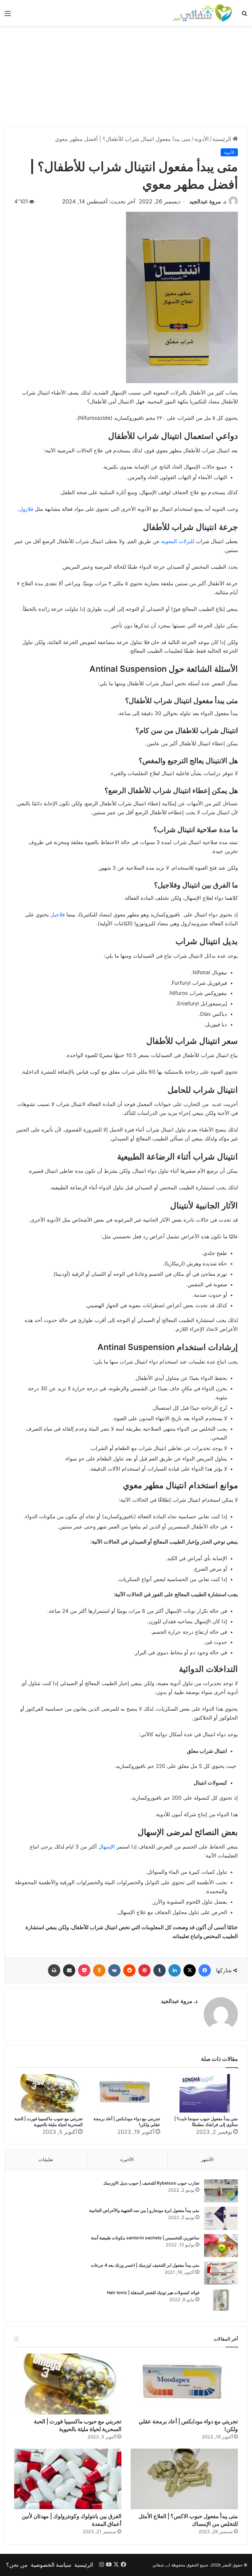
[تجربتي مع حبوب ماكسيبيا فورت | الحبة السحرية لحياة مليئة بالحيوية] (48, 2093)
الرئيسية (222, 139)
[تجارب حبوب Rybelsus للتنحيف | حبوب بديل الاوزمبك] (221, 2191)
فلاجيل (58, 915)
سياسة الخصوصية (51, 2565)
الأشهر (207, 2159)
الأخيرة (127, 2159)
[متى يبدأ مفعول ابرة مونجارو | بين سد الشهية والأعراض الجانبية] (221, 2218)
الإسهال (107, 1847)
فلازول (26, 509)
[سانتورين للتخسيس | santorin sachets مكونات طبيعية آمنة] (221, 2246)
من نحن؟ (17, 2565)
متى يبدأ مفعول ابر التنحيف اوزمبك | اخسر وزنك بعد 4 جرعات (145, 2265)
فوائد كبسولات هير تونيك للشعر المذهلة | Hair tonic (153, 2292)
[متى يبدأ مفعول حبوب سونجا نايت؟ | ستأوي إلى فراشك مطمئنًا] (204, 2093)
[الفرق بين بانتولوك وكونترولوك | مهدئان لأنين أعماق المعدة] (68, 2479)
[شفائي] (203, 13)
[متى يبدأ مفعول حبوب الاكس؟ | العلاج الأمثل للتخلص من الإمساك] (184, 2479)
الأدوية (201, 139)
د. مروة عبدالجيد (208, 201)
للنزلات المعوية (178, 541)
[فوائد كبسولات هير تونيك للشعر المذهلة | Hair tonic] (221, 2300)
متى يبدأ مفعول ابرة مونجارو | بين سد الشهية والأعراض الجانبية (144, 2210)
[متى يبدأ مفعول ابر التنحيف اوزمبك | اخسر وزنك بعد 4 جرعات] (221, 2273)
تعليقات (46, 2159)
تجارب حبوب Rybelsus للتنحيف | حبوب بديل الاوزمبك (151, 2183)
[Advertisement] (126, 78)
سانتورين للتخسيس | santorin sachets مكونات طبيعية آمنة (145, 2238)
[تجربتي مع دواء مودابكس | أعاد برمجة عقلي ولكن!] (126, 2093)
